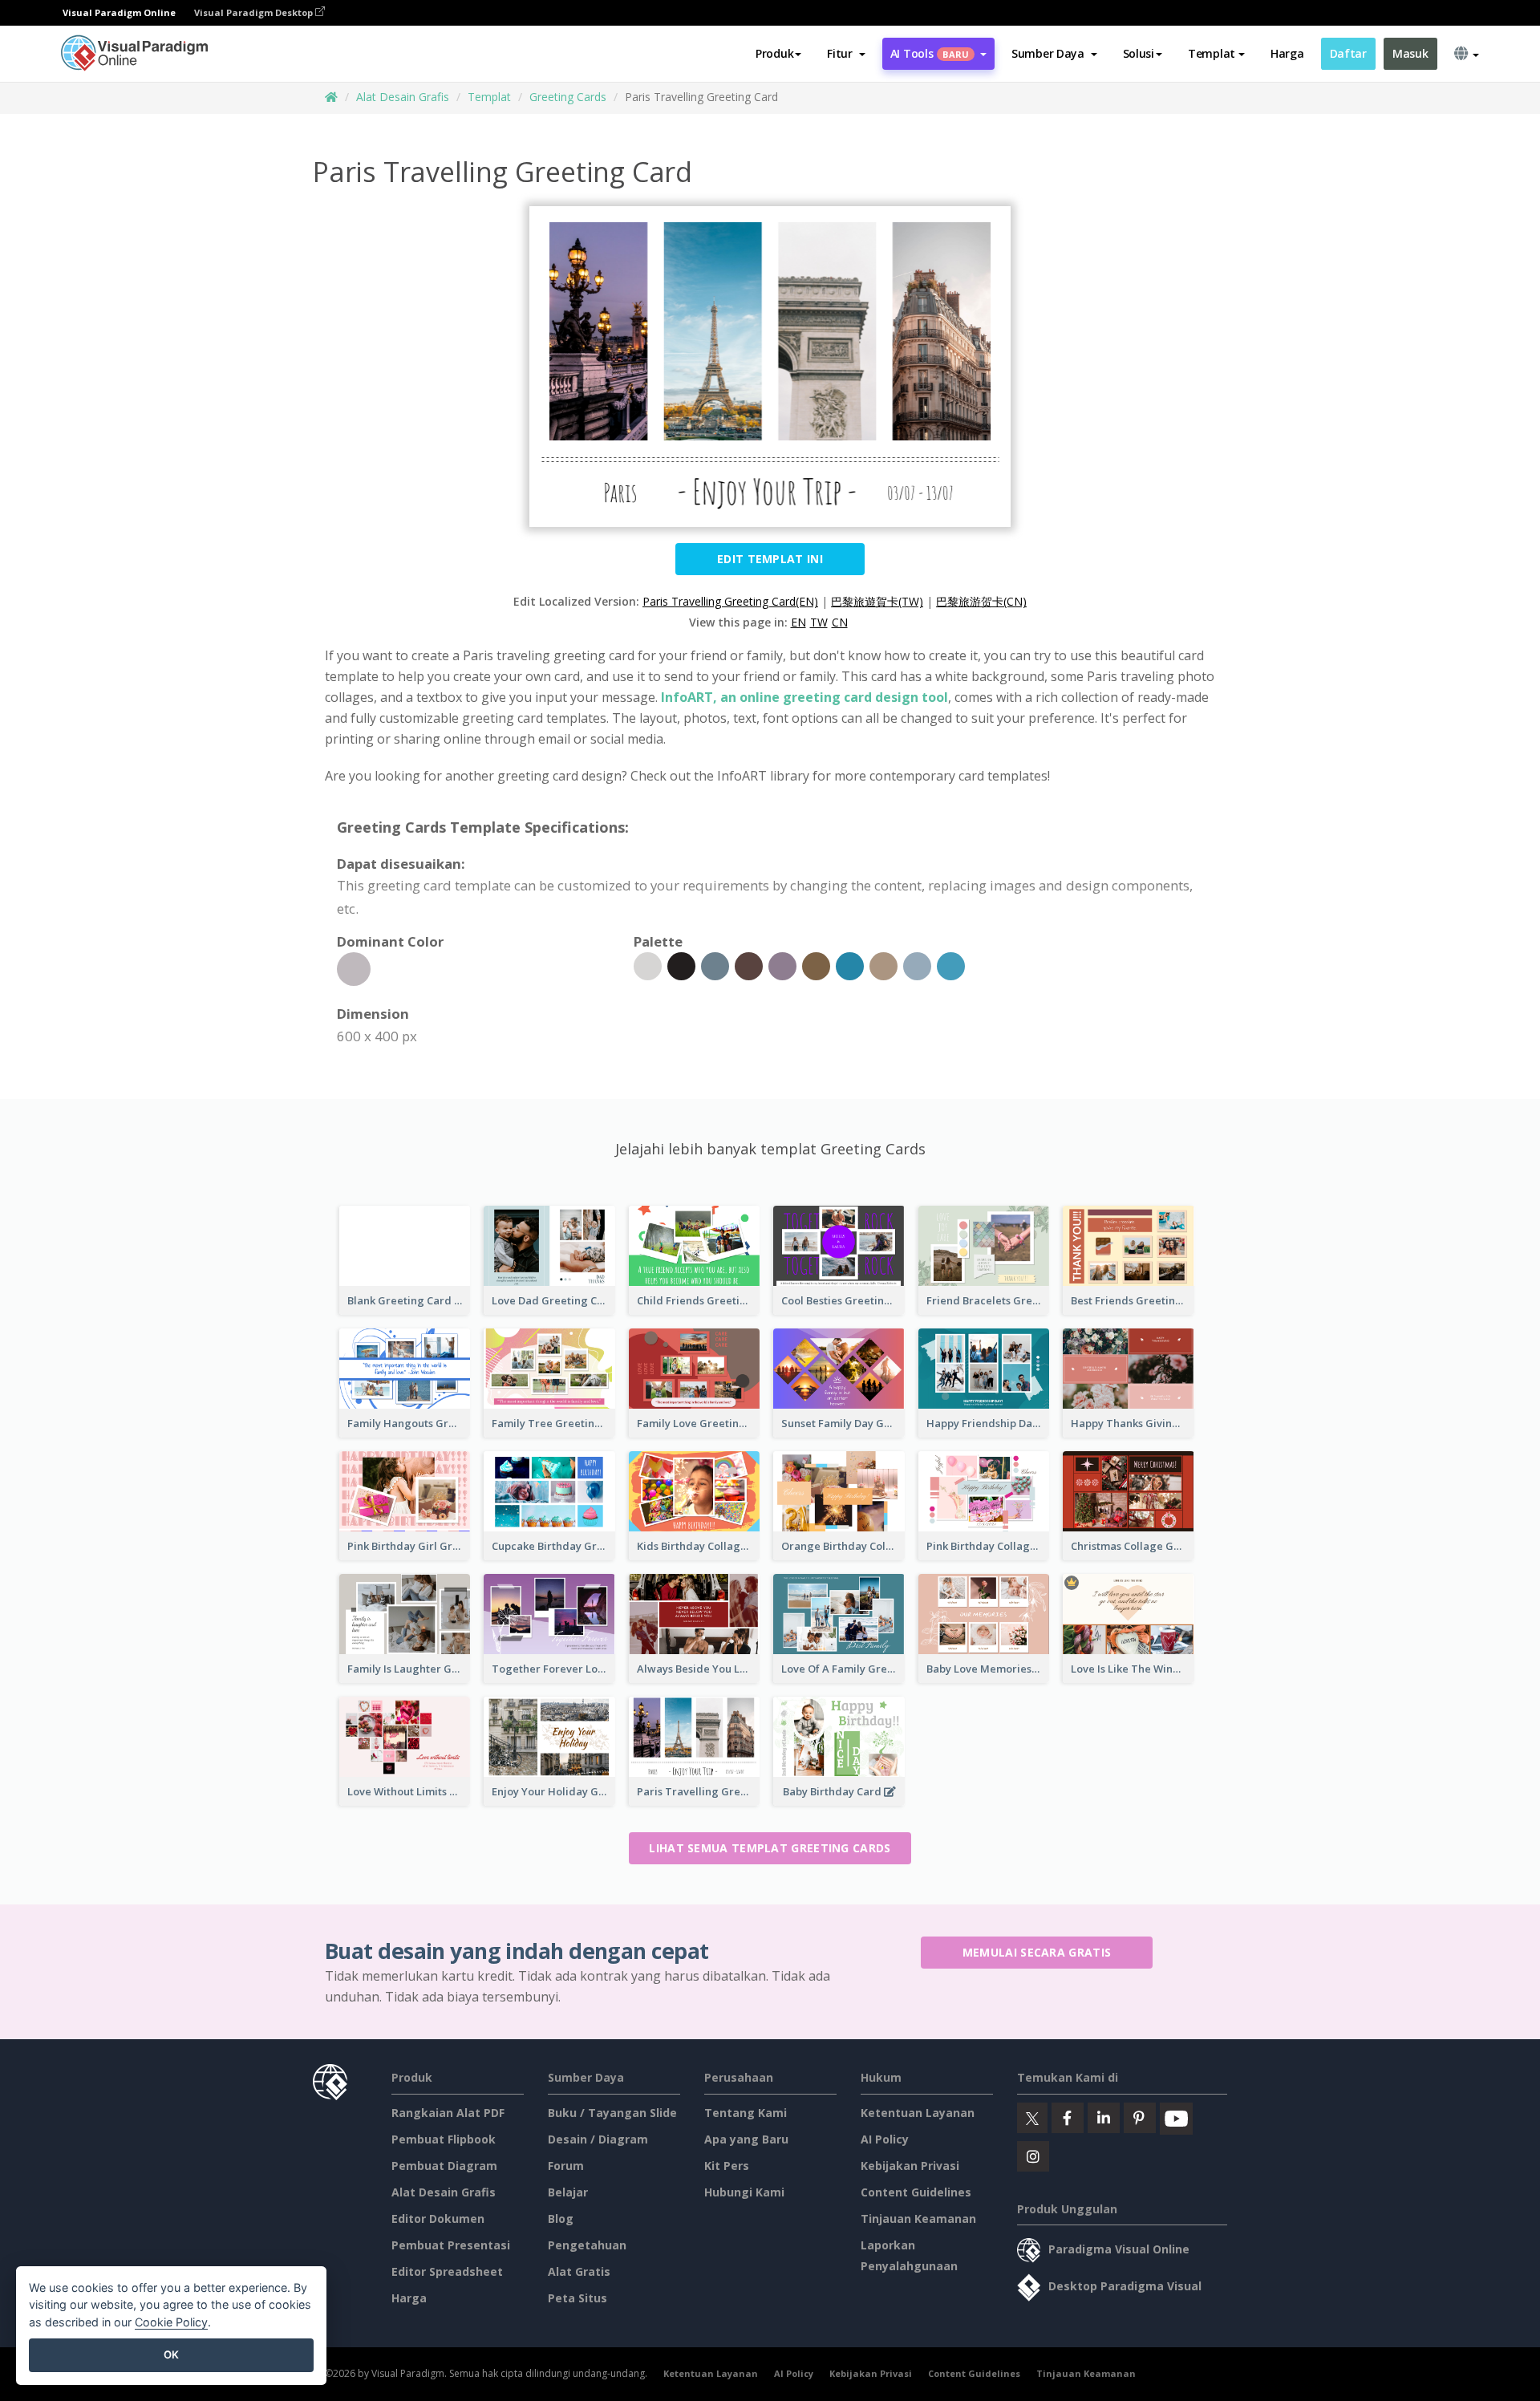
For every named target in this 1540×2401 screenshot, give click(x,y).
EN (798, 622)
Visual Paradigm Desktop (255, 12)
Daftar (1348, 53)
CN (840, 622)
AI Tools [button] (930, 53)
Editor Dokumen (438, 2218)
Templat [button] (1212, 53)
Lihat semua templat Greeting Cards (770, 1848)
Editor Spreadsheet (447, 2271)
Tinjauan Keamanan (918, 2218)
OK (171, 2354)
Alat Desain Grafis (403, 97)
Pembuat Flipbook (444, 2139)
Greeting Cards (568, 97)
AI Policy (885, 2139)
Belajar (568, 2192)
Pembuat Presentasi (451, 2245)
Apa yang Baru (746, 2139)
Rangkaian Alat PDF (448, 2113)
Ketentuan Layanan (918, 2113)
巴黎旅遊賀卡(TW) (877, 601)
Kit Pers (727, 2166)
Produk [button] (774, 53)
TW (819, 622)
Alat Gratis (579, 2271)
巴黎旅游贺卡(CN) (981, 601)
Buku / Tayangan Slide (612, 2113)
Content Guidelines (916, 2192)
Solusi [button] (1139, 53)
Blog (561, 2218)
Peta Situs (577, 2298)
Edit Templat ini (770, 559)
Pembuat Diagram (444, 2166)
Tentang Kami (746, 2113)
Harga (1287, 53)
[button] (846, 54)
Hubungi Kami (744, 2192)
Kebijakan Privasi (910, 2166)
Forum (566, 2166)
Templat (489, 97)
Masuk (1410, 53)
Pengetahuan (587, 2245)
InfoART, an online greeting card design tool (804, 697)
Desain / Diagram (598, 2139)
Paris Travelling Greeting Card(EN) (730, 601)
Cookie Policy (171, 2322)
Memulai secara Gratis (1037, 1952)
